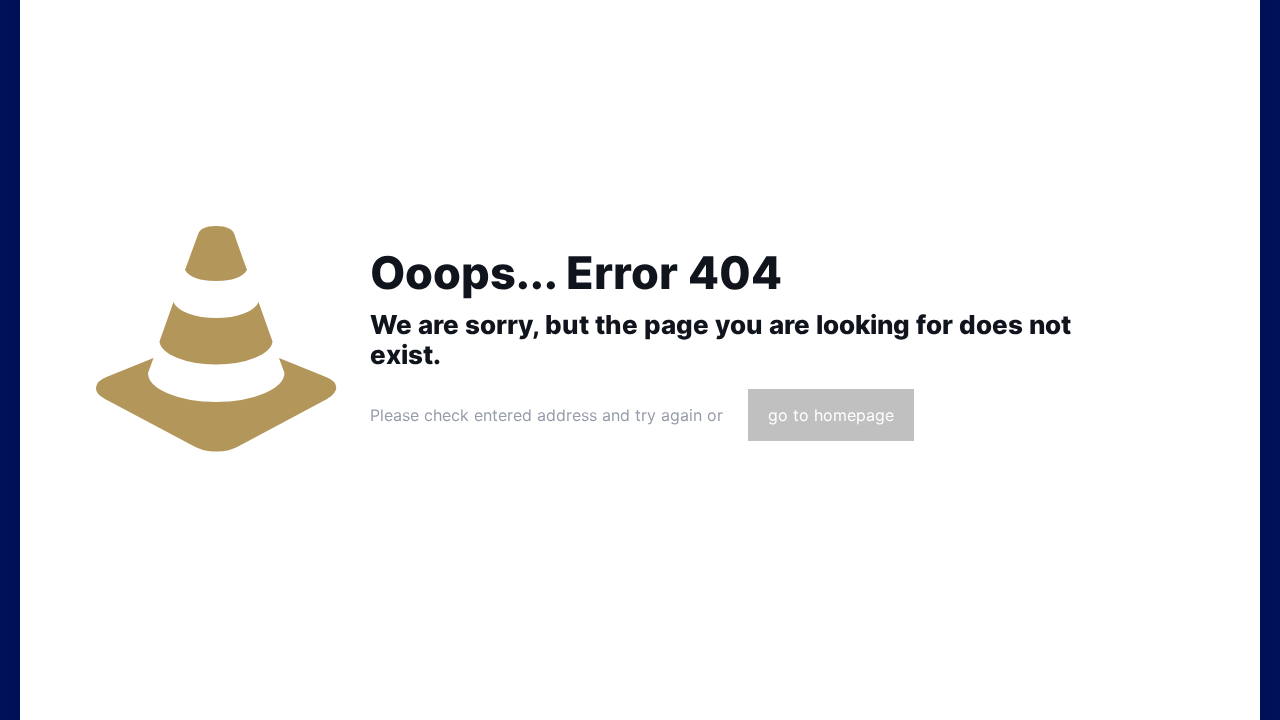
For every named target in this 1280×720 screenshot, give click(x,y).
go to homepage (831, 415)
